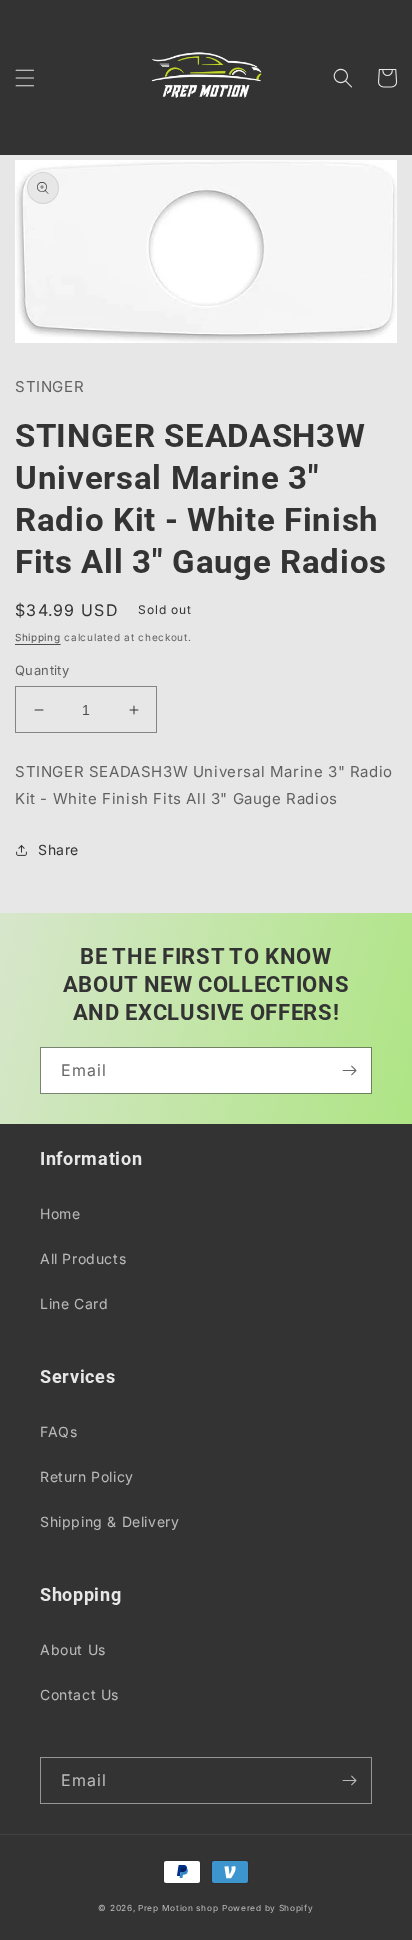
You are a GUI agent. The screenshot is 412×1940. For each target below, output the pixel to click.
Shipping (38, 637)
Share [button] (58, 849)
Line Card (74, 1303)
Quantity (42, 670)
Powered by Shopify (268, 1908)
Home (60, 1213)
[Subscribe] (349, 1070)
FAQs (58, 1431)
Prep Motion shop (178, 1908)
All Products (83, 1258)
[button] (25, 78)
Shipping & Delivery (109, 1521)
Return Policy (87, 1476)
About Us (73, 1649)
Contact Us (79, 1694)
